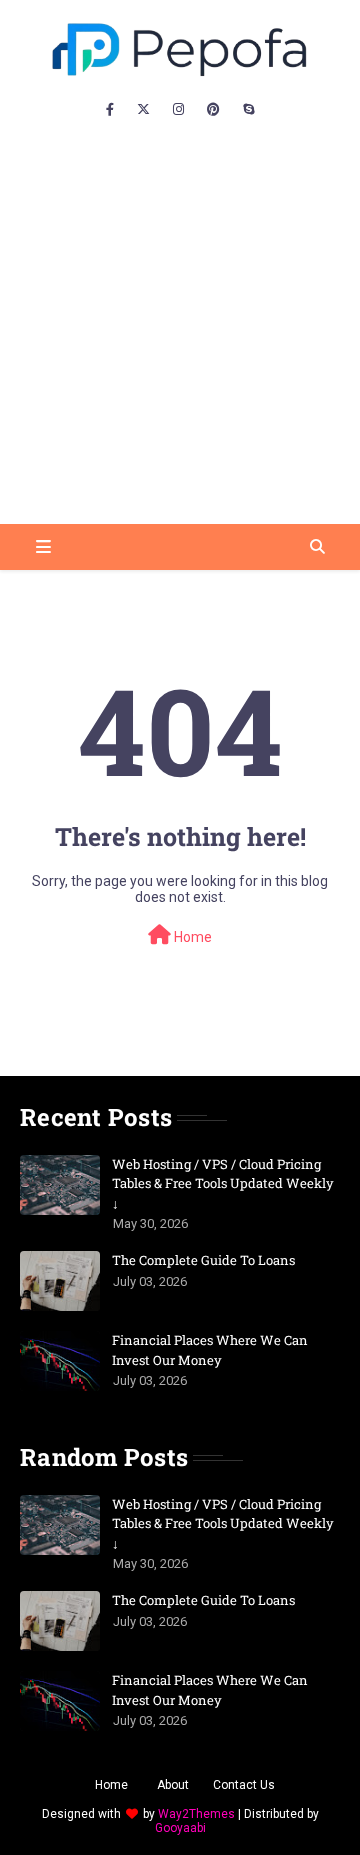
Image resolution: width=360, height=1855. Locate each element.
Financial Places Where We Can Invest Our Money (210, 1350)
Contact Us (244, 1785)
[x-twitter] (143, 110)
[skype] (248, 110)
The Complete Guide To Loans (203, 1260)
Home (191, 937)
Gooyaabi (180, 1828)
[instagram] (178, 110)
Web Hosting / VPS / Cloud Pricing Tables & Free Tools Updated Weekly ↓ (223, 1183)
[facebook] (110, 110)
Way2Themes (196, 1814)
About (173, 1785)
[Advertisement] (180, 334)
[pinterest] (213, 110)
